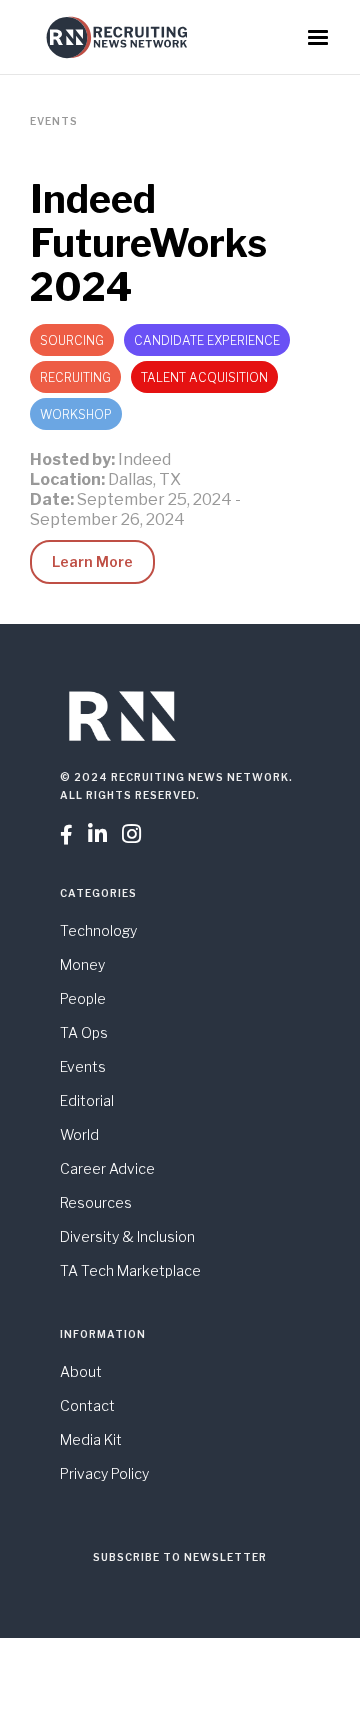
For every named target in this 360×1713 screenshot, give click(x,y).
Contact (87, 1405)
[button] (318, 38)
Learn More (92, 561)
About (81, 1371)
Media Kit (91, 1439)
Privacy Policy (104, 1473)
